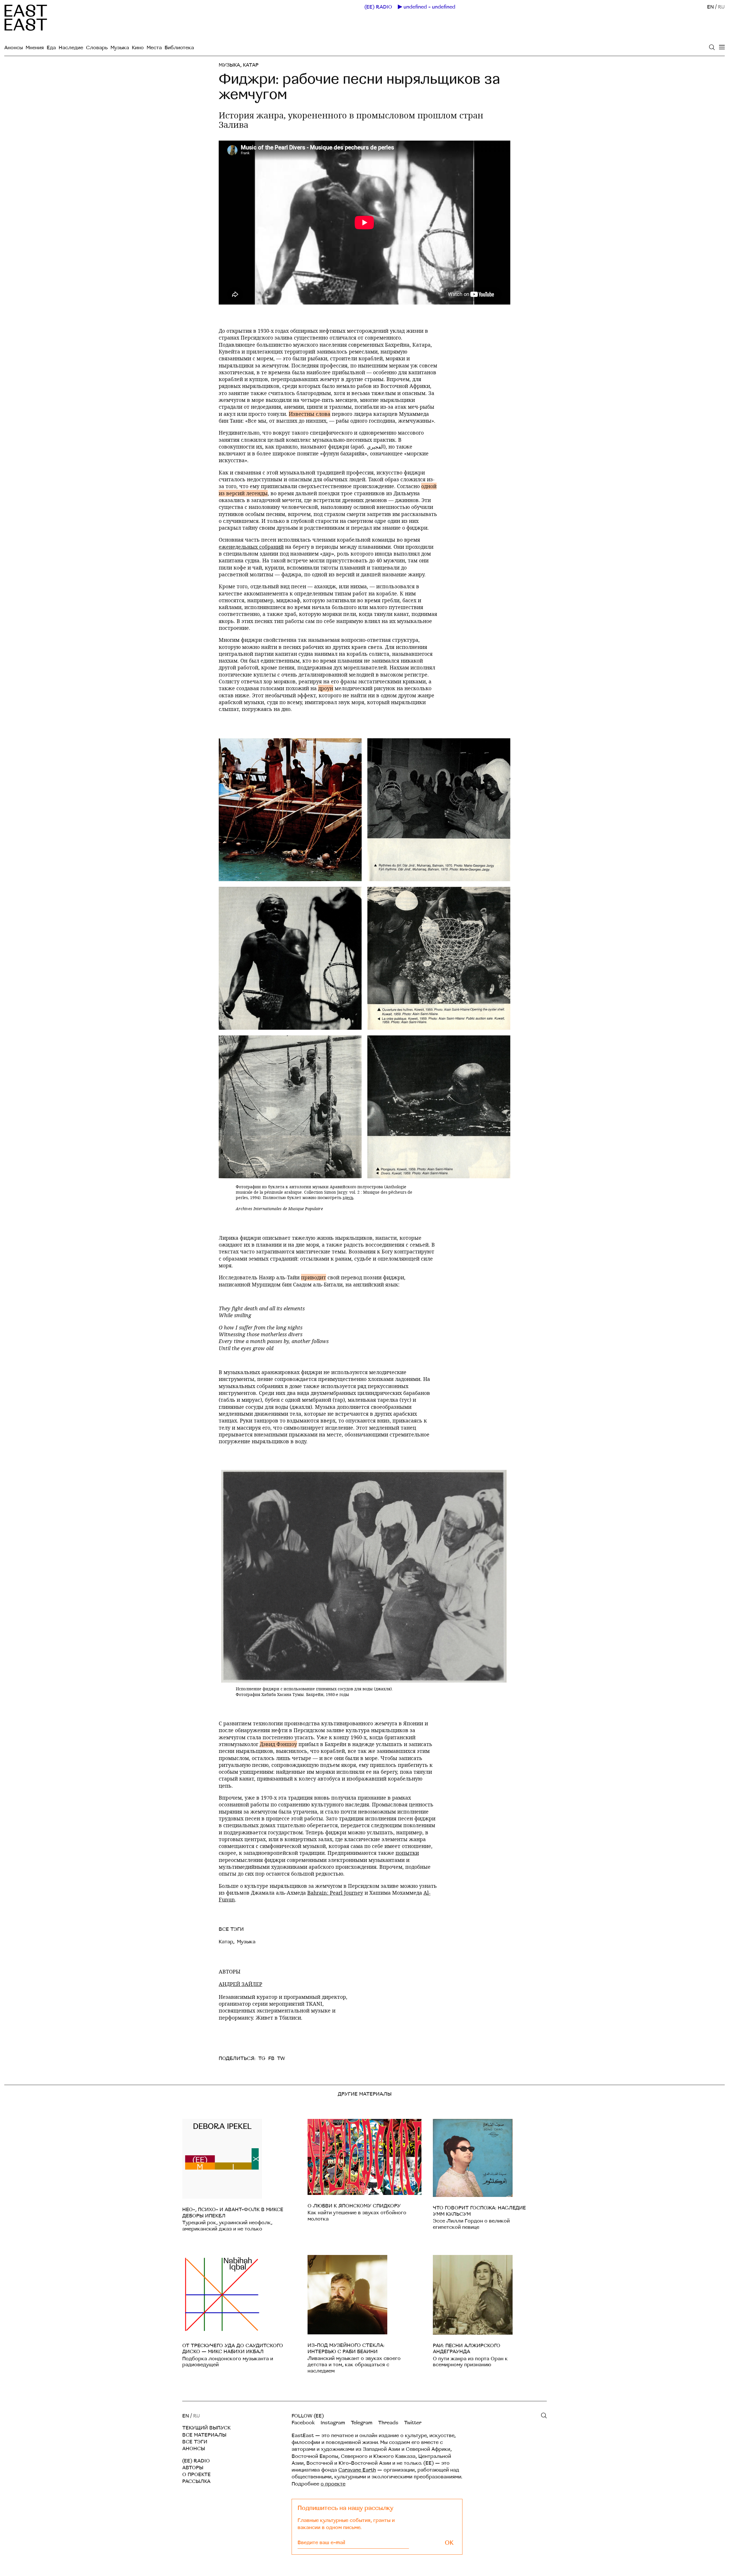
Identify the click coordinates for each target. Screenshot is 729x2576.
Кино (138, 48)
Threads (388, 2423)
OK (449, 2543)
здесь (348, 1197)
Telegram (362, 2423)
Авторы (193, 2468)
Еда (51, 48)
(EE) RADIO (378, 7)
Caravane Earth (357, 2470)
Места (154, 48)
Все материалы (204, 2435)
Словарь (97, 48)
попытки (407, 1853)
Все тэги (195, 2442)
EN (710, 7)
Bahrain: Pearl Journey (335, 1893)
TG (262, 2058)
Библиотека (179, 48)
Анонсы (14, 48)
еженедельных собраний (251, 547)
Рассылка (196, 2481)
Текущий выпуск (206, 2428)
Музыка (120, 48)
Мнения (35, 48)
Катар (251, 65)
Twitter (413, 2423)
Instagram (333, 2423)
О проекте (196, 2475)
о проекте (333, 2484)
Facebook (303, 2423)
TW (281, 2058)
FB (271, 2058)
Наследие (71, 48)
